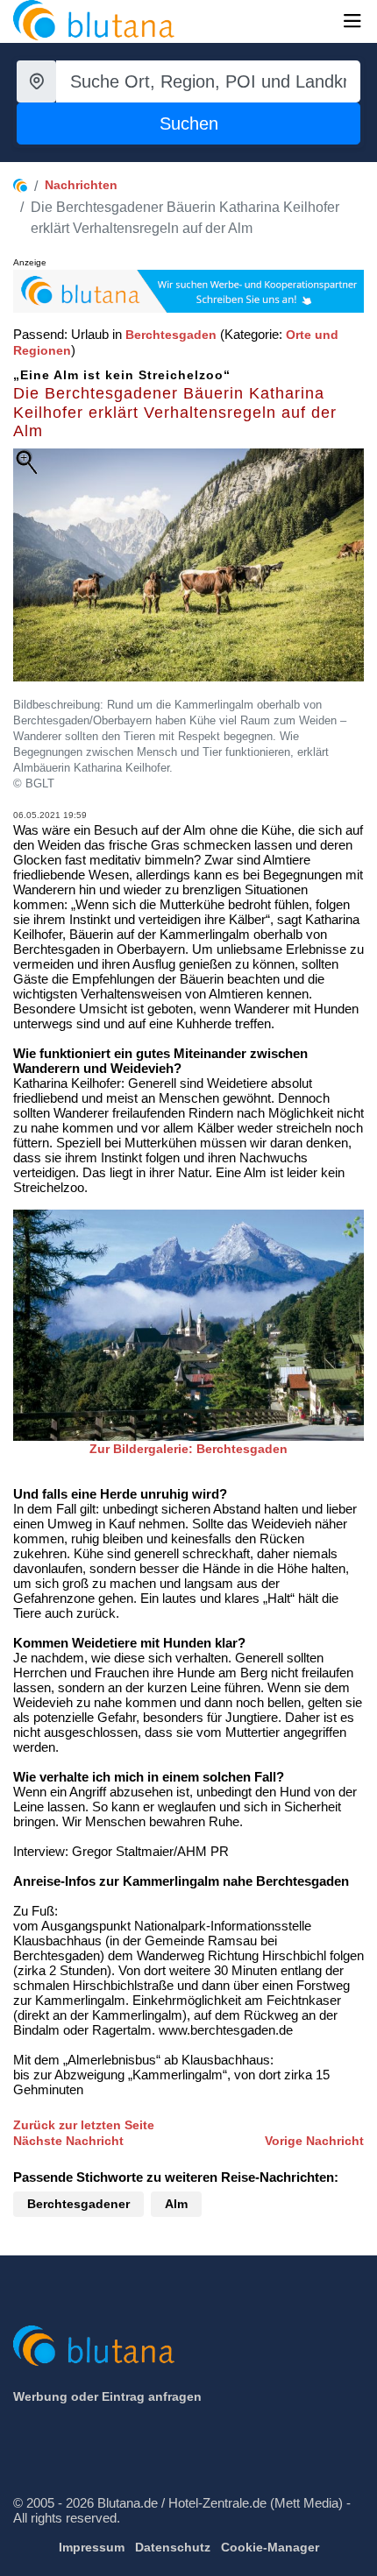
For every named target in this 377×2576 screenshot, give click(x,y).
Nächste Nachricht (68, 2141)
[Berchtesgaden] (188, 1324)
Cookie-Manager (270, 2547)
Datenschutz (173, 2547)
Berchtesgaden (171, 335)
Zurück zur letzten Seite (84, 2125)
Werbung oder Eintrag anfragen (107, 2396)
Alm (176, 2204)
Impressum (92, 2547)
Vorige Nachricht (314, 2141)
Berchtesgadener (78, 2204)
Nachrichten (81, 185)
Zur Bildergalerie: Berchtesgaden (188, 1449)
